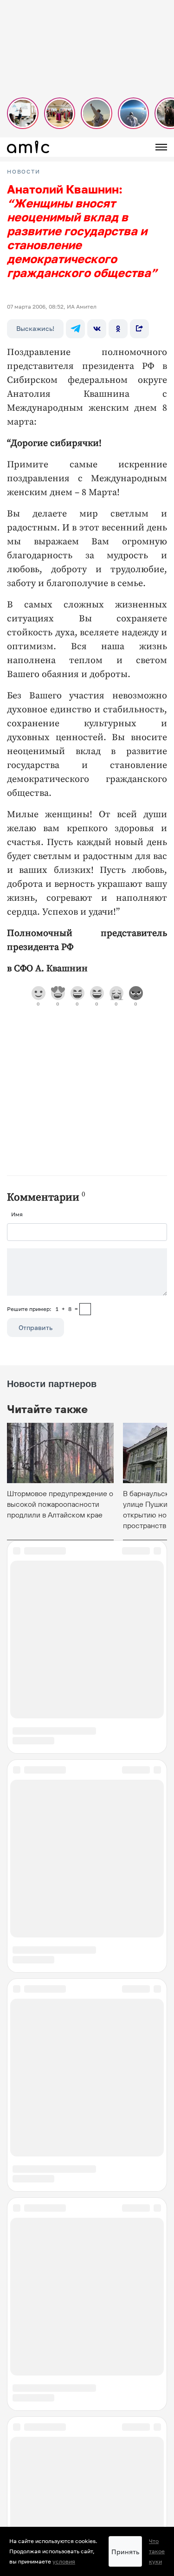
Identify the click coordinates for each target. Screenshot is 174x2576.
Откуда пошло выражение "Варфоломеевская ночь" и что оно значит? (86, 2502)
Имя (17, 1214)
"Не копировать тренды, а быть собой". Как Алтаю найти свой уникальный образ (83, 2227)
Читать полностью (87, 2460)
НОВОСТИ (24, 172)
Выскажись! (35, 328)
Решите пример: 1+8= (42, 1309)
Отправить (35, 1327)
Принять (125, 2552)
